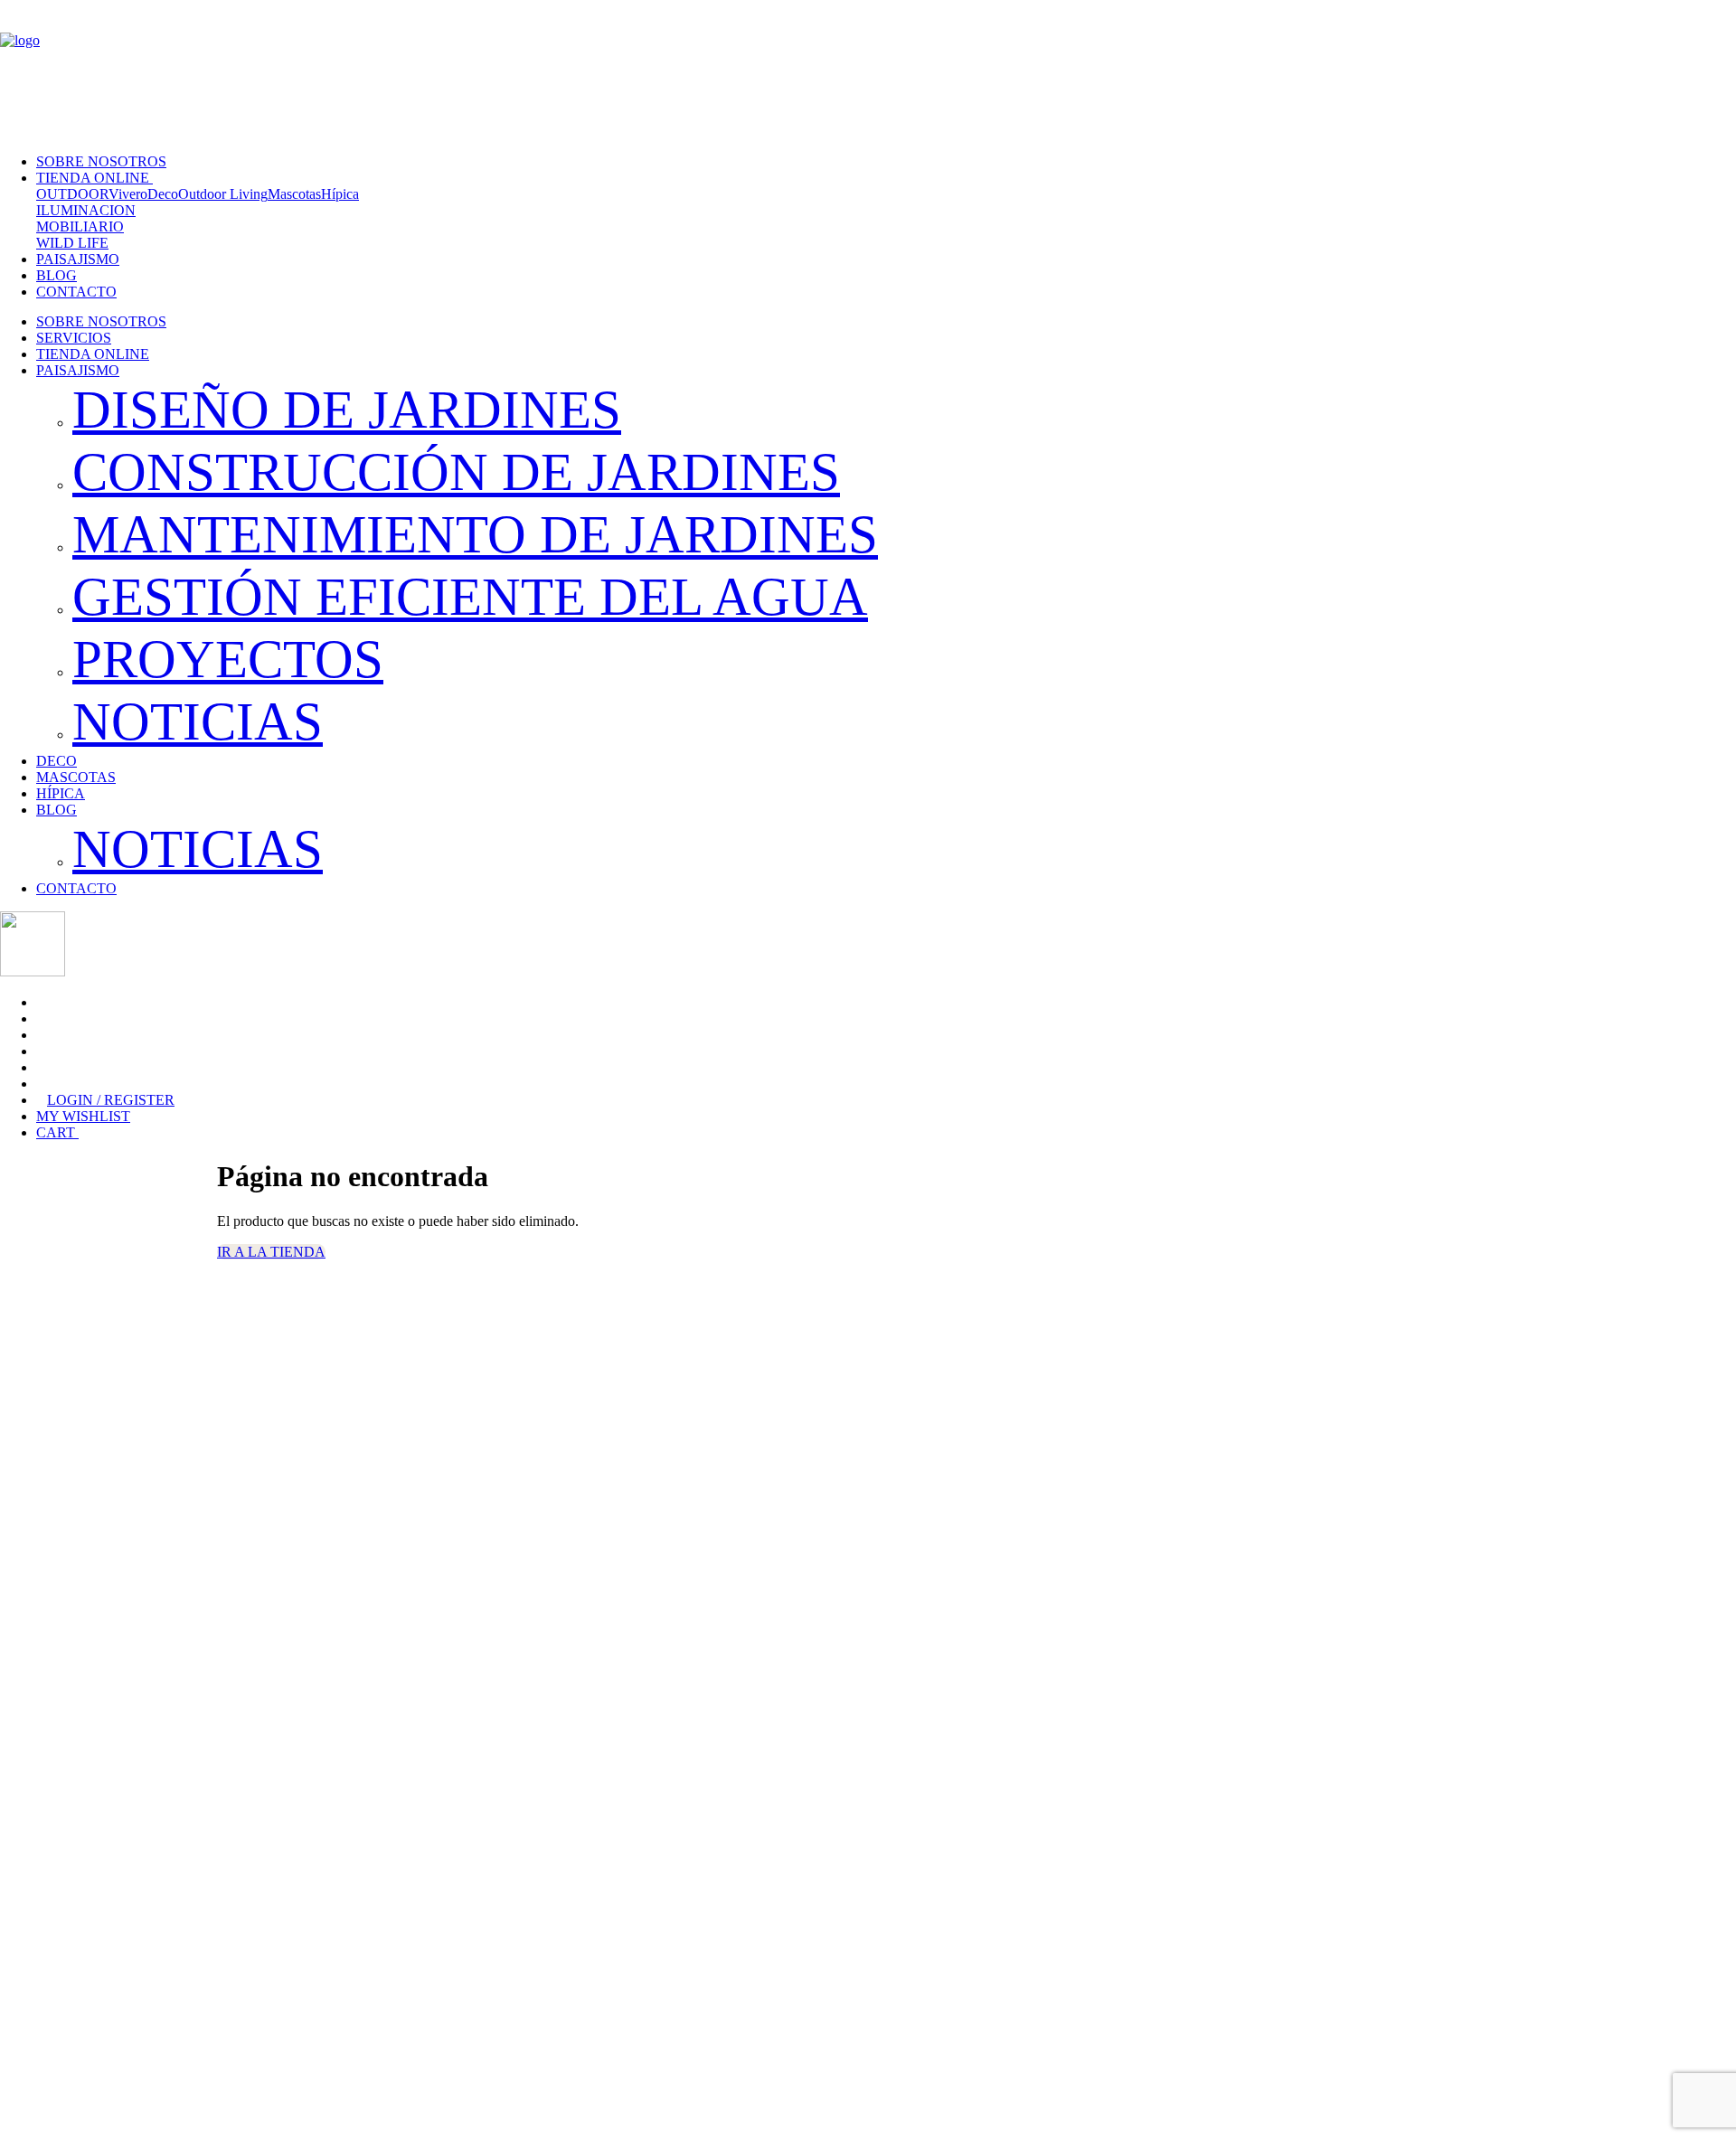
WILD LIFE (72, 243)
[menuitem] (870, 322)
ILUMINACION (86, 210)
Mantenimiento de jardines (475, 534)
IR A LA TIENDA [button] (271, 1252)
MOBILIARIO (80, 226)
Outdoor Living (223, 194)
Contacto (76, 292)
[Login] (5, 109)
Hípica (340, 194)
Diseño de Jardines (347, 410)
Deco (163, 194)
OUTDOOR (72, 194)
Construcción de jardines (456, 472)
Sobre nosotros (101, 161)
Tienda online (94, 178)
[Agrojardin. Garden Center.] (868, 51)
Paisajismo (78, 259)
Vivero (128, 194)
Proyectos (228, 659)
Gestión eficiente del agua (470, 597)
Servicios (74, 338)
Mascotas (294, 194)
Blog (57, 275)
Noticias (198, 721)
